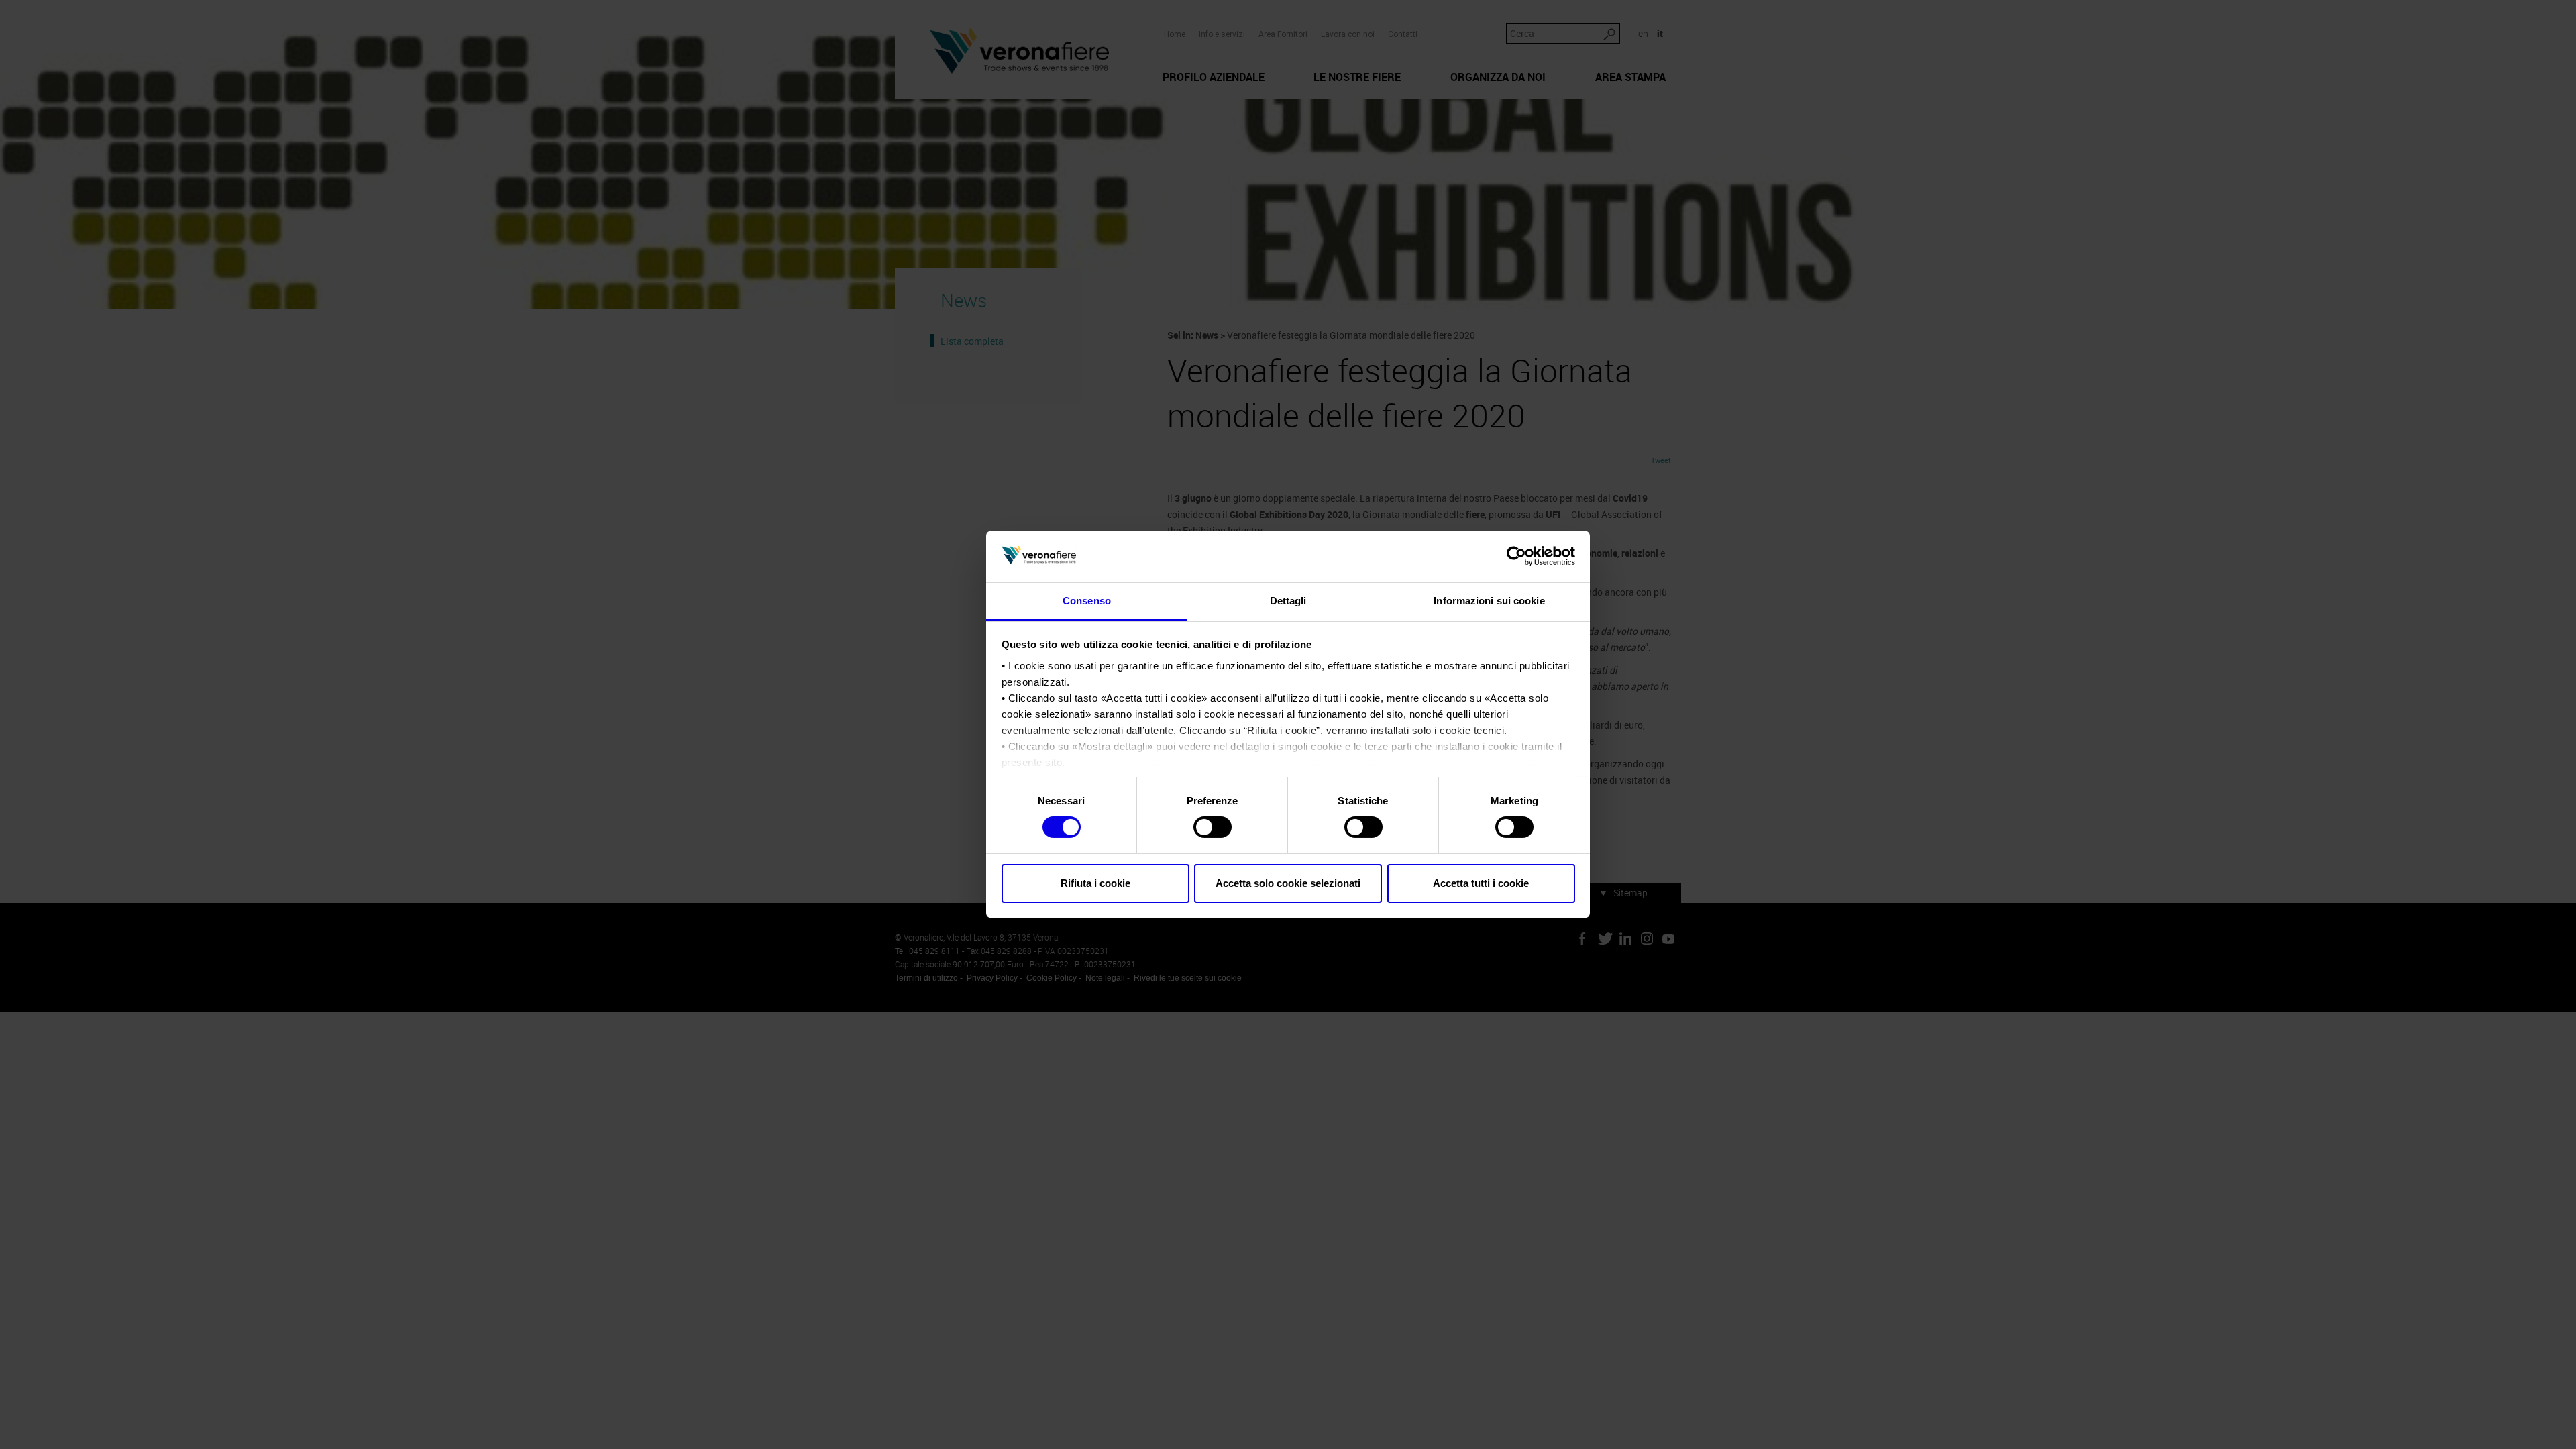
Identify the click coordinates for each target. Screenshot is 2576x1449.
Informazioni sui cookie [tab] (1489, 601)
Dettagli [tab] (1288, 601)
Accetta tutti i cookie (1481, 883)
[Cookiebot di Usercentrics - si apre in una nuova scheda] (1516, 556)
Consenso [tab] (1087, 601)
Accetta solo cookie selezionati (1288, 883)
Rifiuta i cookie (1095, 883)
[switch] (1213, 827)
